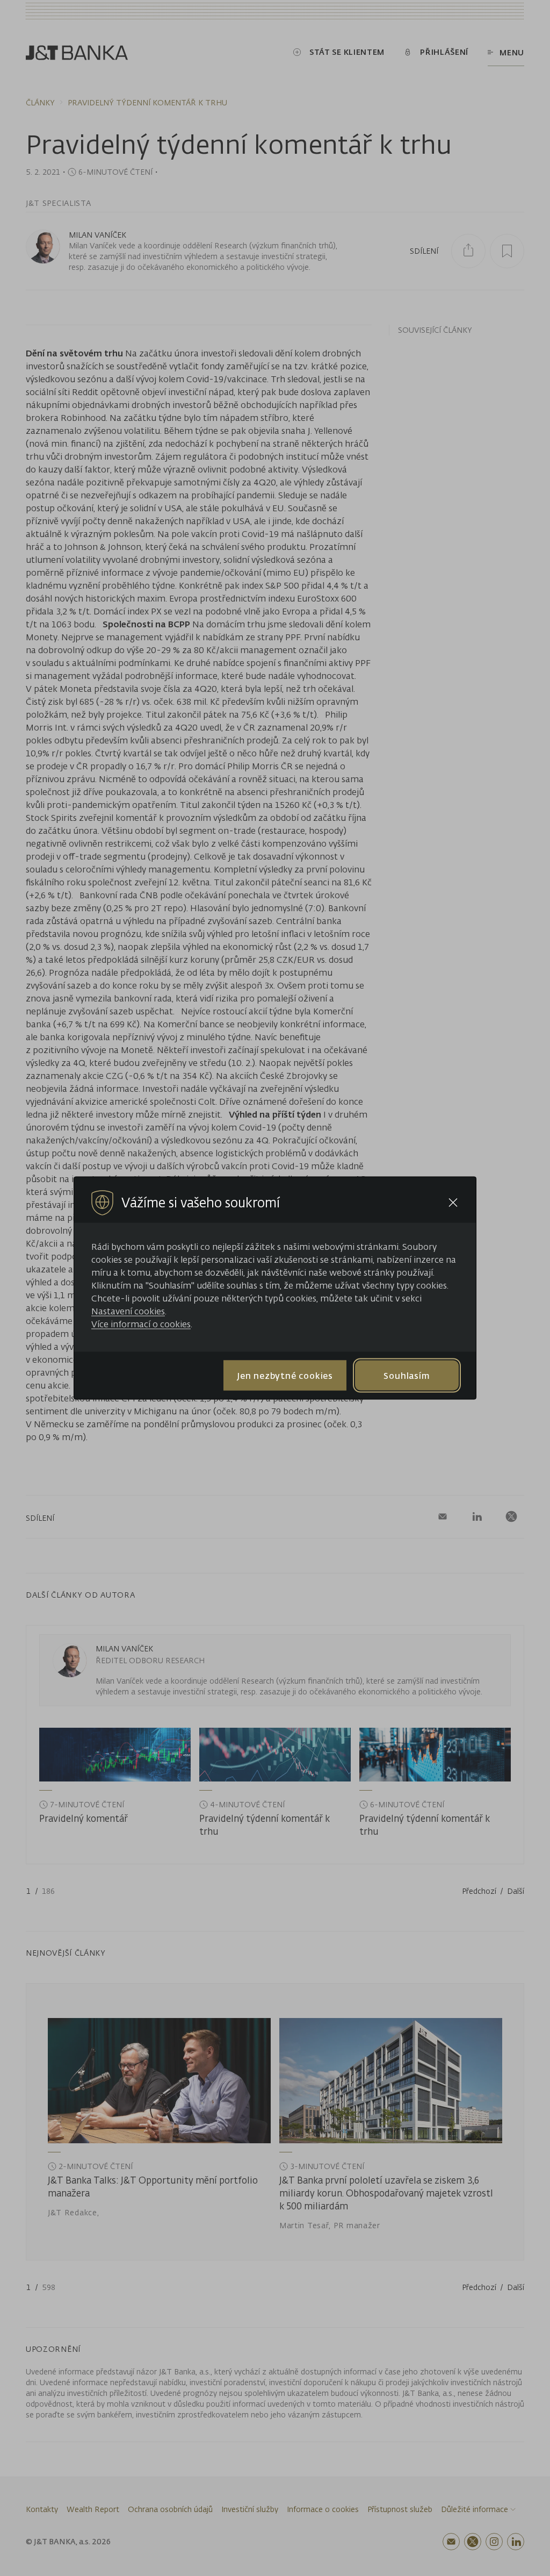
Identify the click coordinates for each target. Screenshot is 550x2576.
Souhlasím (407, 1375)
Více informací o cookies (141, 1324)
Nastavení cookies (128, 1311)
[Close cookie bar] (453, 1203)
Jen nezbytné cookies (285, 1375)
